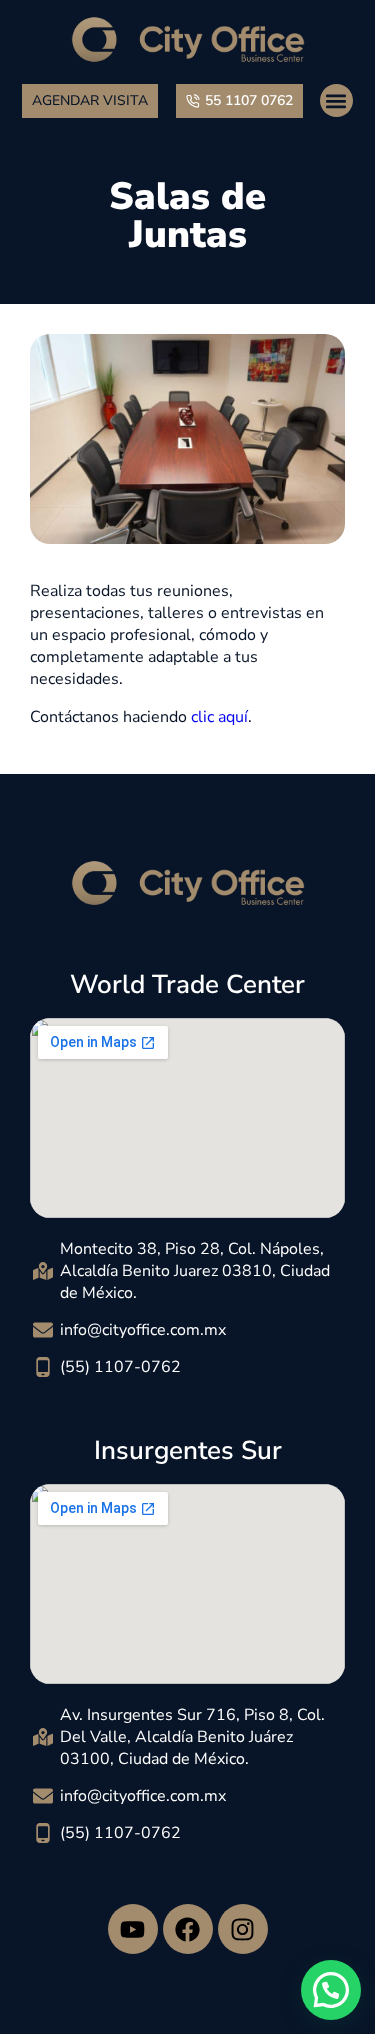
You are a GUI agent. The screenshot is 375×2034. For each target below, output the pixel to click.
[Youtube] (133, 1929)
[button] (336, 100)
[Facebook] (188, 1929)
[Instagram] (243, 1929)
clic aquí (219, 717)
